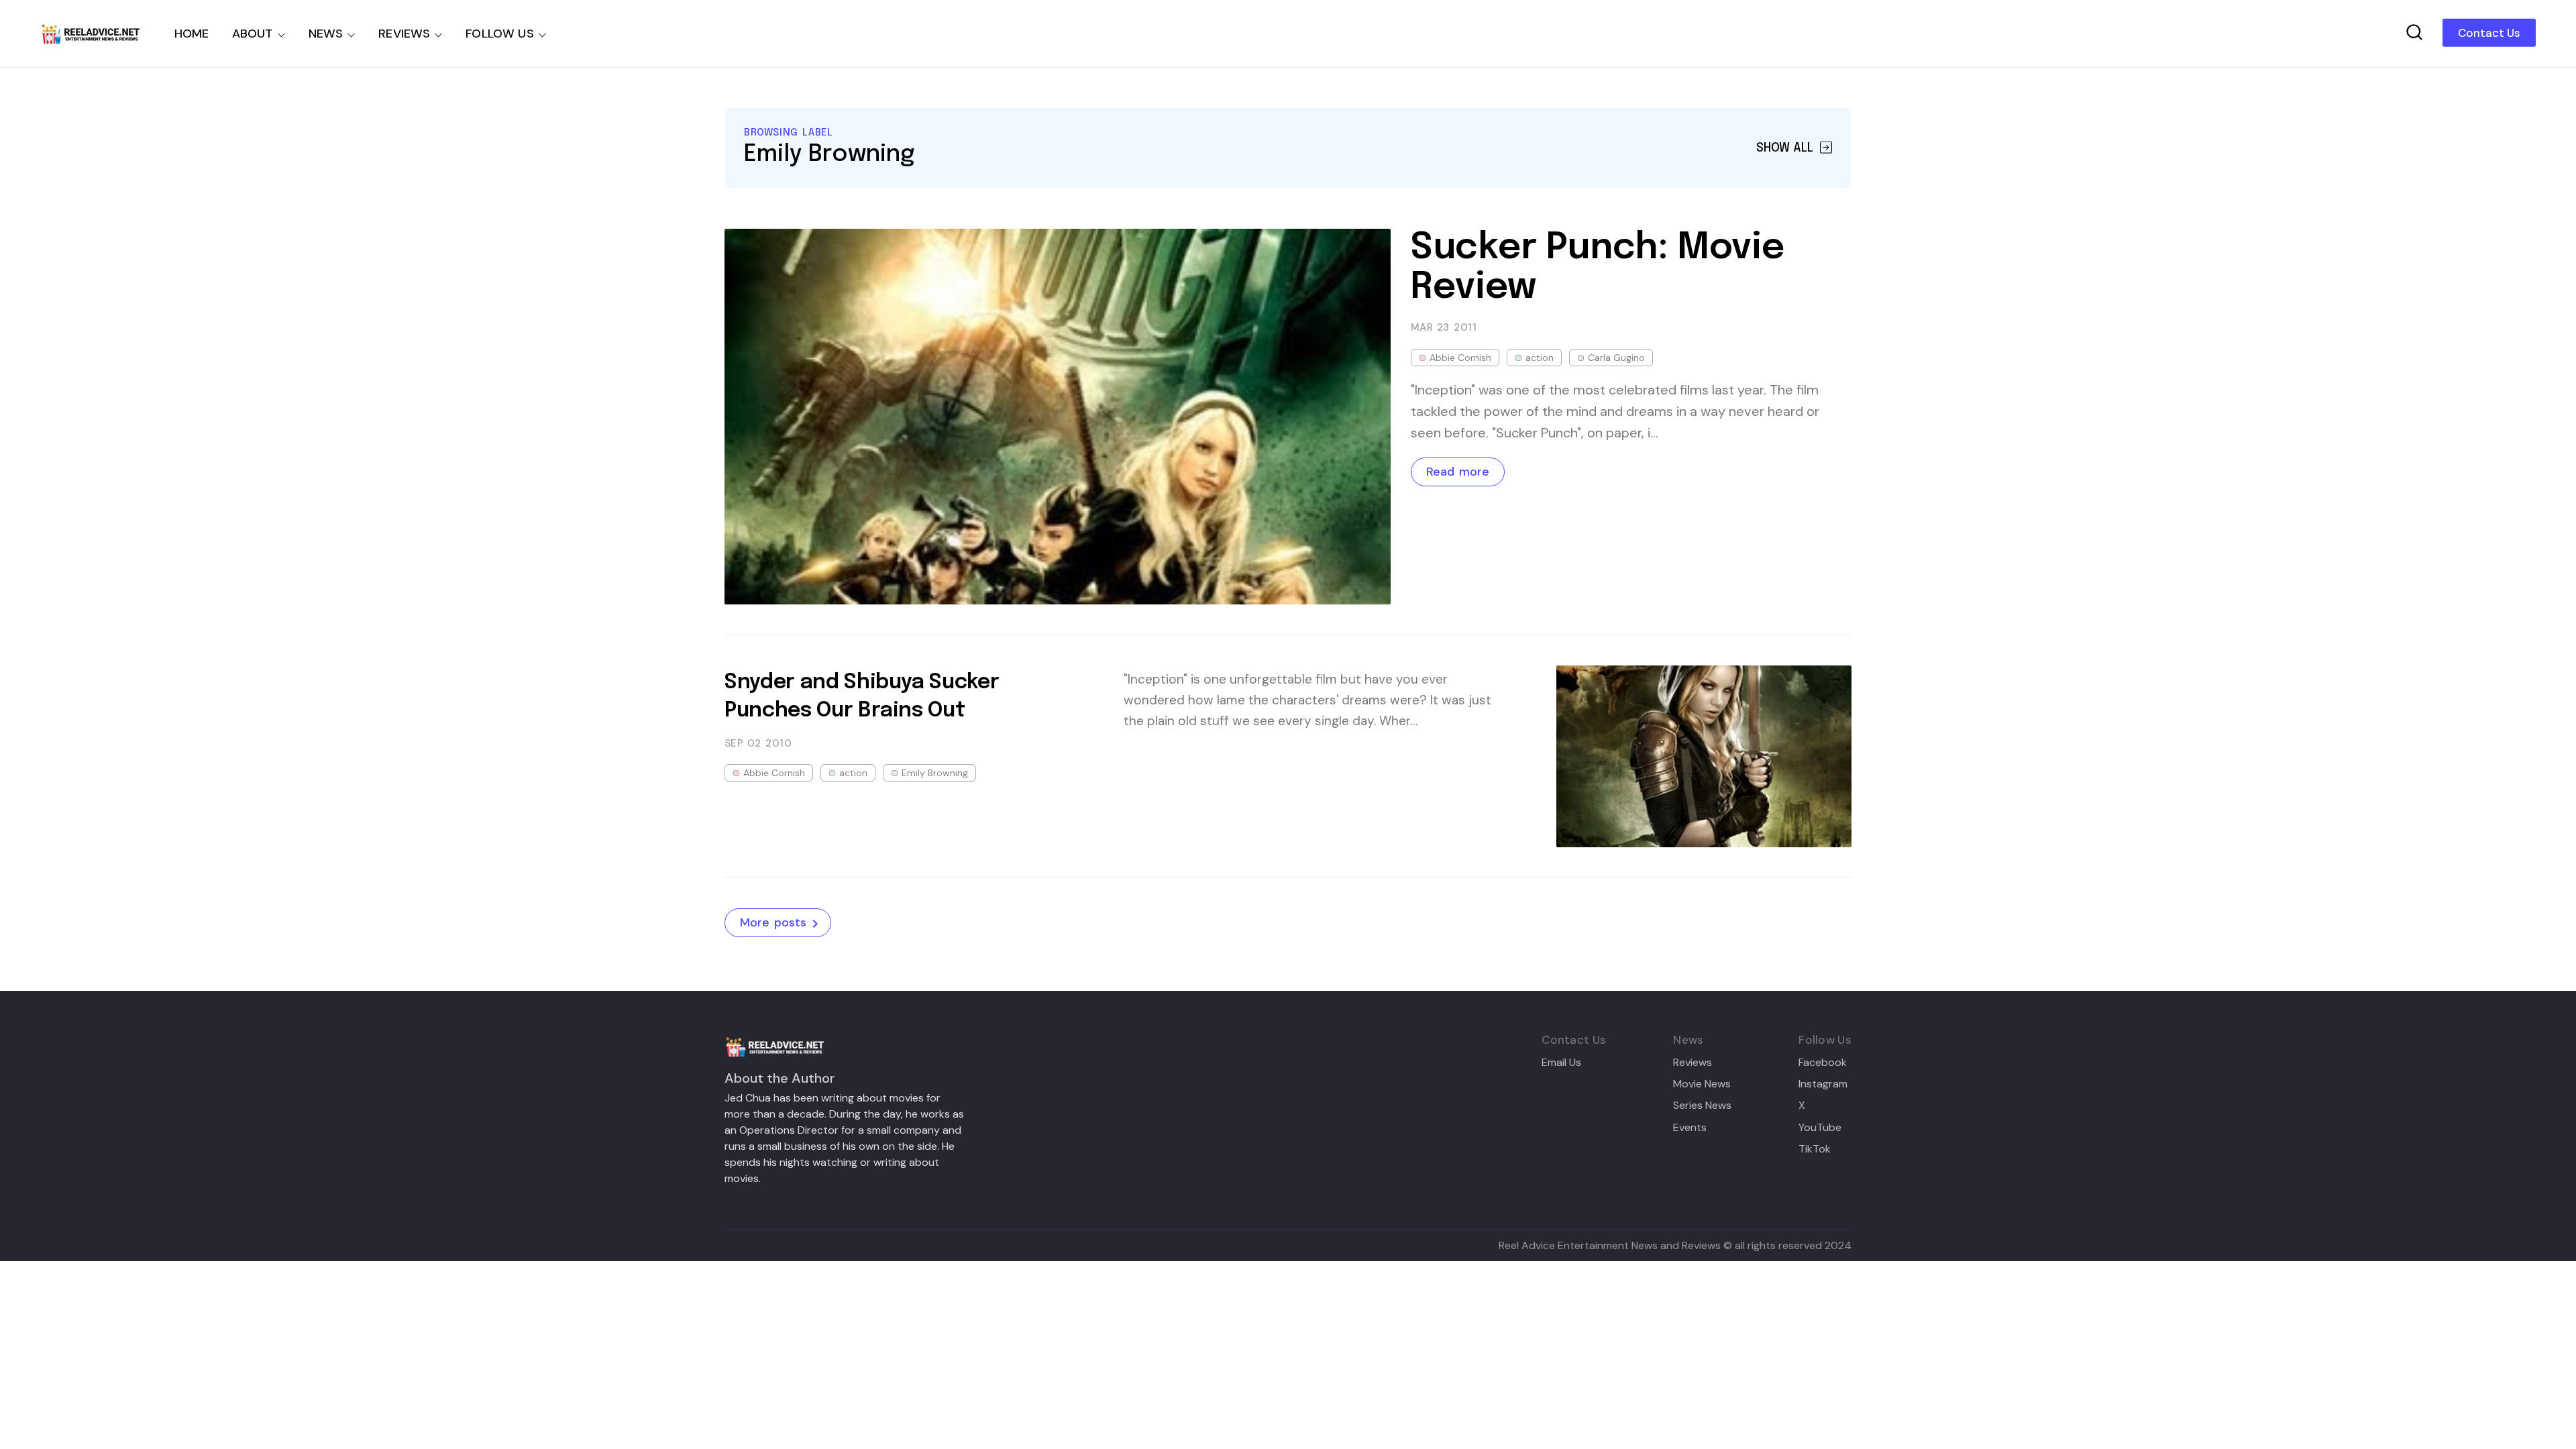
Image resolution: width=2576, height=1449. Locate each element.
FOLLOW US (500, 34)
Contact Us (2489, 33)
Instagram (1823, 1084)
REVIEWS (404, 34)
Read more (1458, 472)
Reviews (1693, 1063)
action (1540, 358)
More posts (773, 922)
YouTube (1820, 1128)
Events (1690, 1128)
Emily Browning (935, 773)
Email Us (1561, 1063)
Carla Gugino (1616, 358)
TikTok (1815, 1149)
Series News (1702, 1106)
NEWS (326, 34)
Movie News (1702, 1084)
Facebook (1823, 1063)
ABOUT (253, 34)
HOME (192, 34)
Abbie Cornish (1460, 358)
